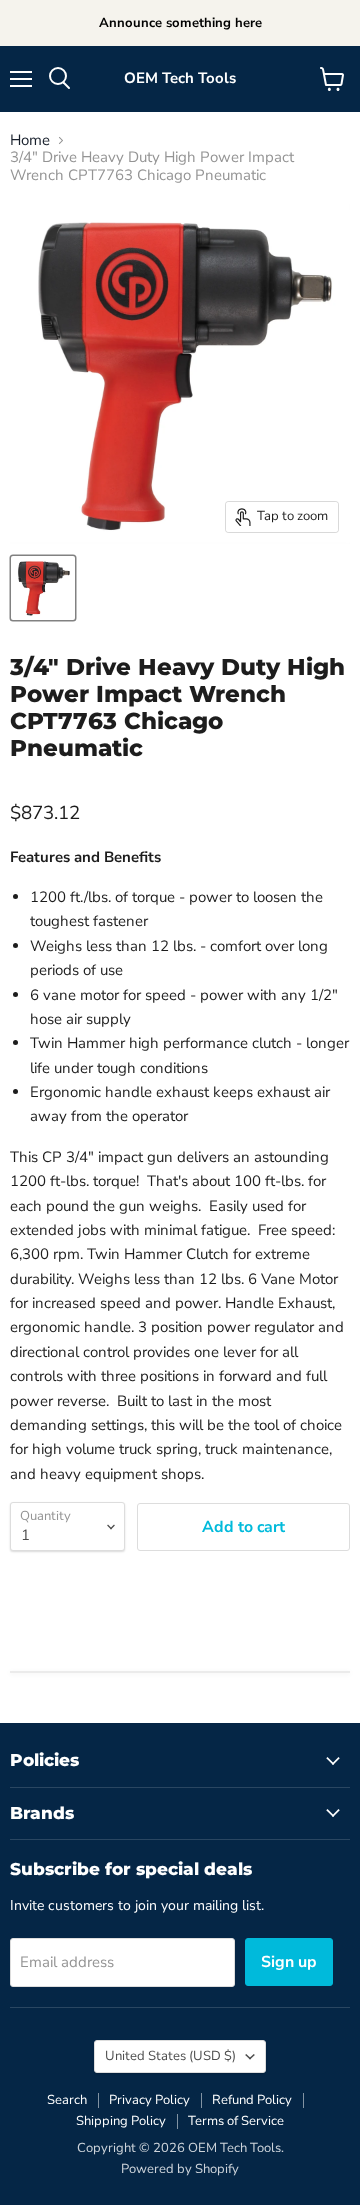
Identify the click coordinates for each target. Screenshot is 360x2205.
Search (67, 2100)
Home (30, 140)
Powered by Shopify (180, 2169)
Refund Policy (252, 2100)
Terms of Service (236, 2121)
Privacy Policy (149, 2100)
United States (170, 2056)
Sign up (289, 1962)
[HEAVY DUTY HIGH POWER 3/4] (43, 588)
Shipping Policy (121, 2121)
